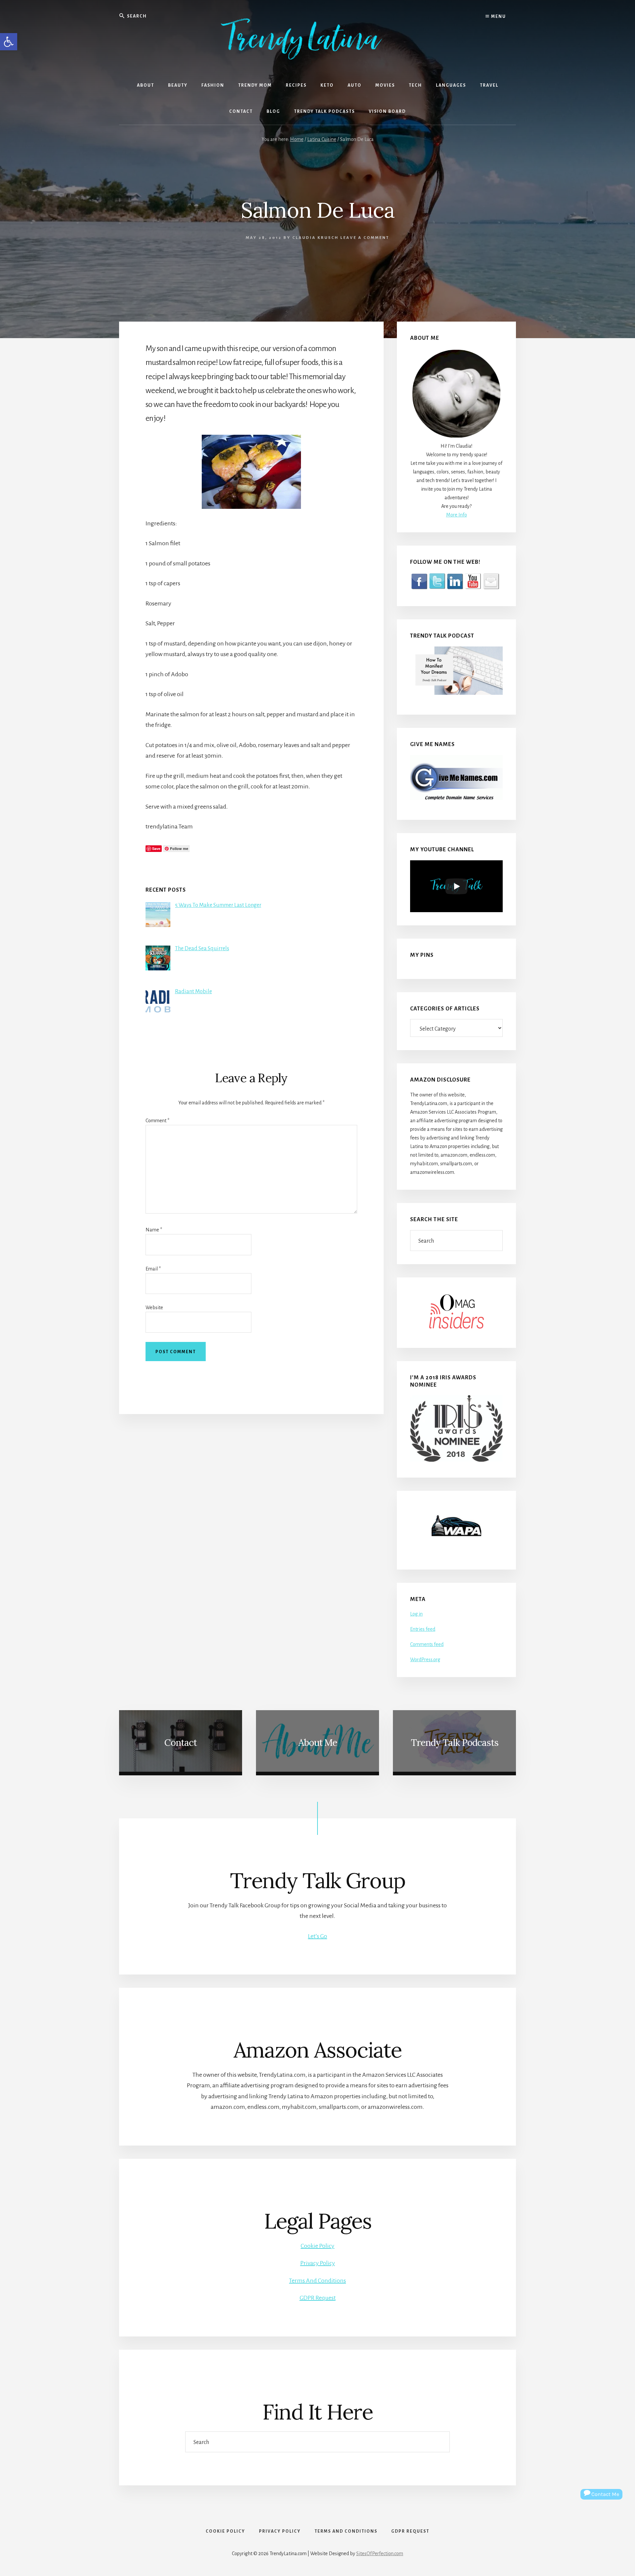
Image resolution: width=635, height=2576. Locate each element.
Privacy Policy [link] (318, 2263)
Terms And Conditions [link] (317, 2281)
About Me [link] (318, 1743)
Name (154, 1230)
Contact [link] (181, 1743)
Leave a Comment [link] (365, 238)
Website (154, 1308)
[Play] (456, 886)
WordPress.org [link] (425, 1660)
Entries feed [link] (423, 1629)
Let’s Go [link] (317, 1936)
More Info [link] (457, 515)
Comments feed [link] (427, 1644)
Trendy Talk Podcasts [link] (455, 1743)
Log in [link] (416, 1614)
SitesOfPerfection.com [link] (380, 2554)
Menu (498, 17)
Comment (157, 1121)
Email (153, 1269)
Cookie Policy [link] (317, 2246)
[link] (9, 42)
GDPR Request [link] (318, 2298)
